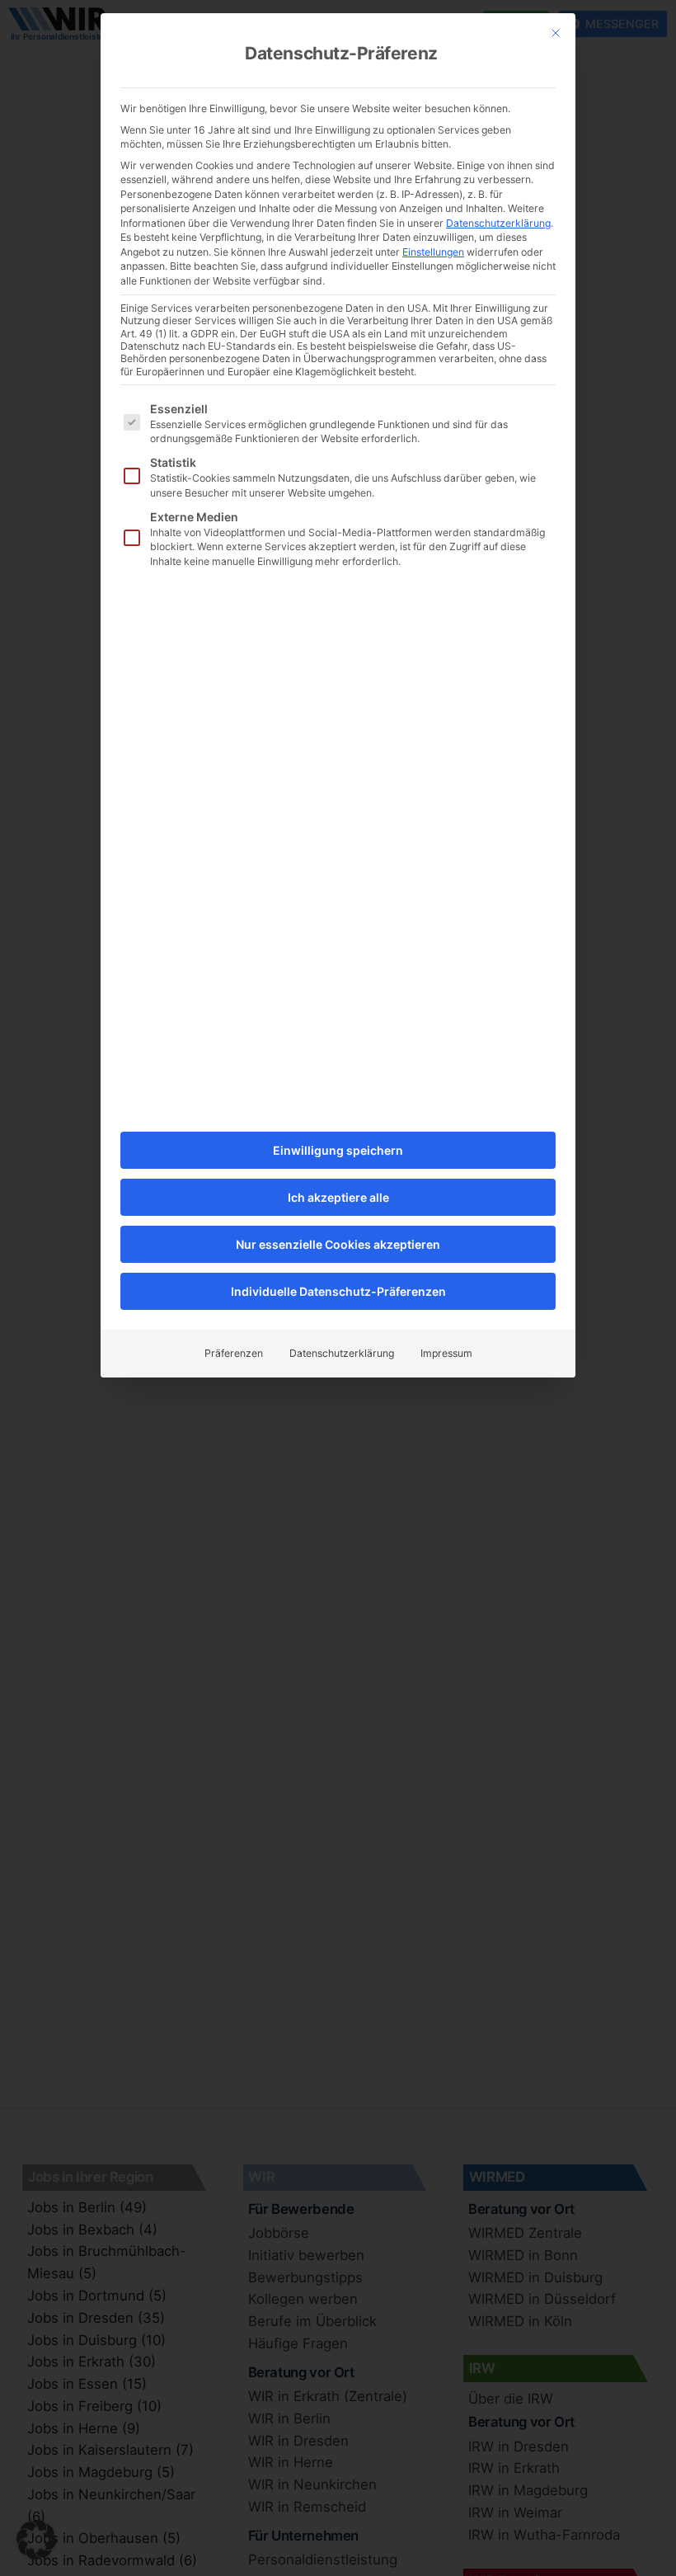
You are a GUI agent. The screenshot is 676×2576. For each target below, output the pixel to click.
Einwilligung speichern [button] (338, 1150)
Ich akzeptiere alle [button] (338, 1197)
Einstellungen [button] (433, 252)
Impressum (446, 1353)
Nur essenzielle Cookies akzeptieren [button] (338, 1244)
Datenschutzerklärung (498, 223)
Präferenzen (234, 1353)
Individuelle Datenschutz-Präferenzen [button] (338, 1291)
